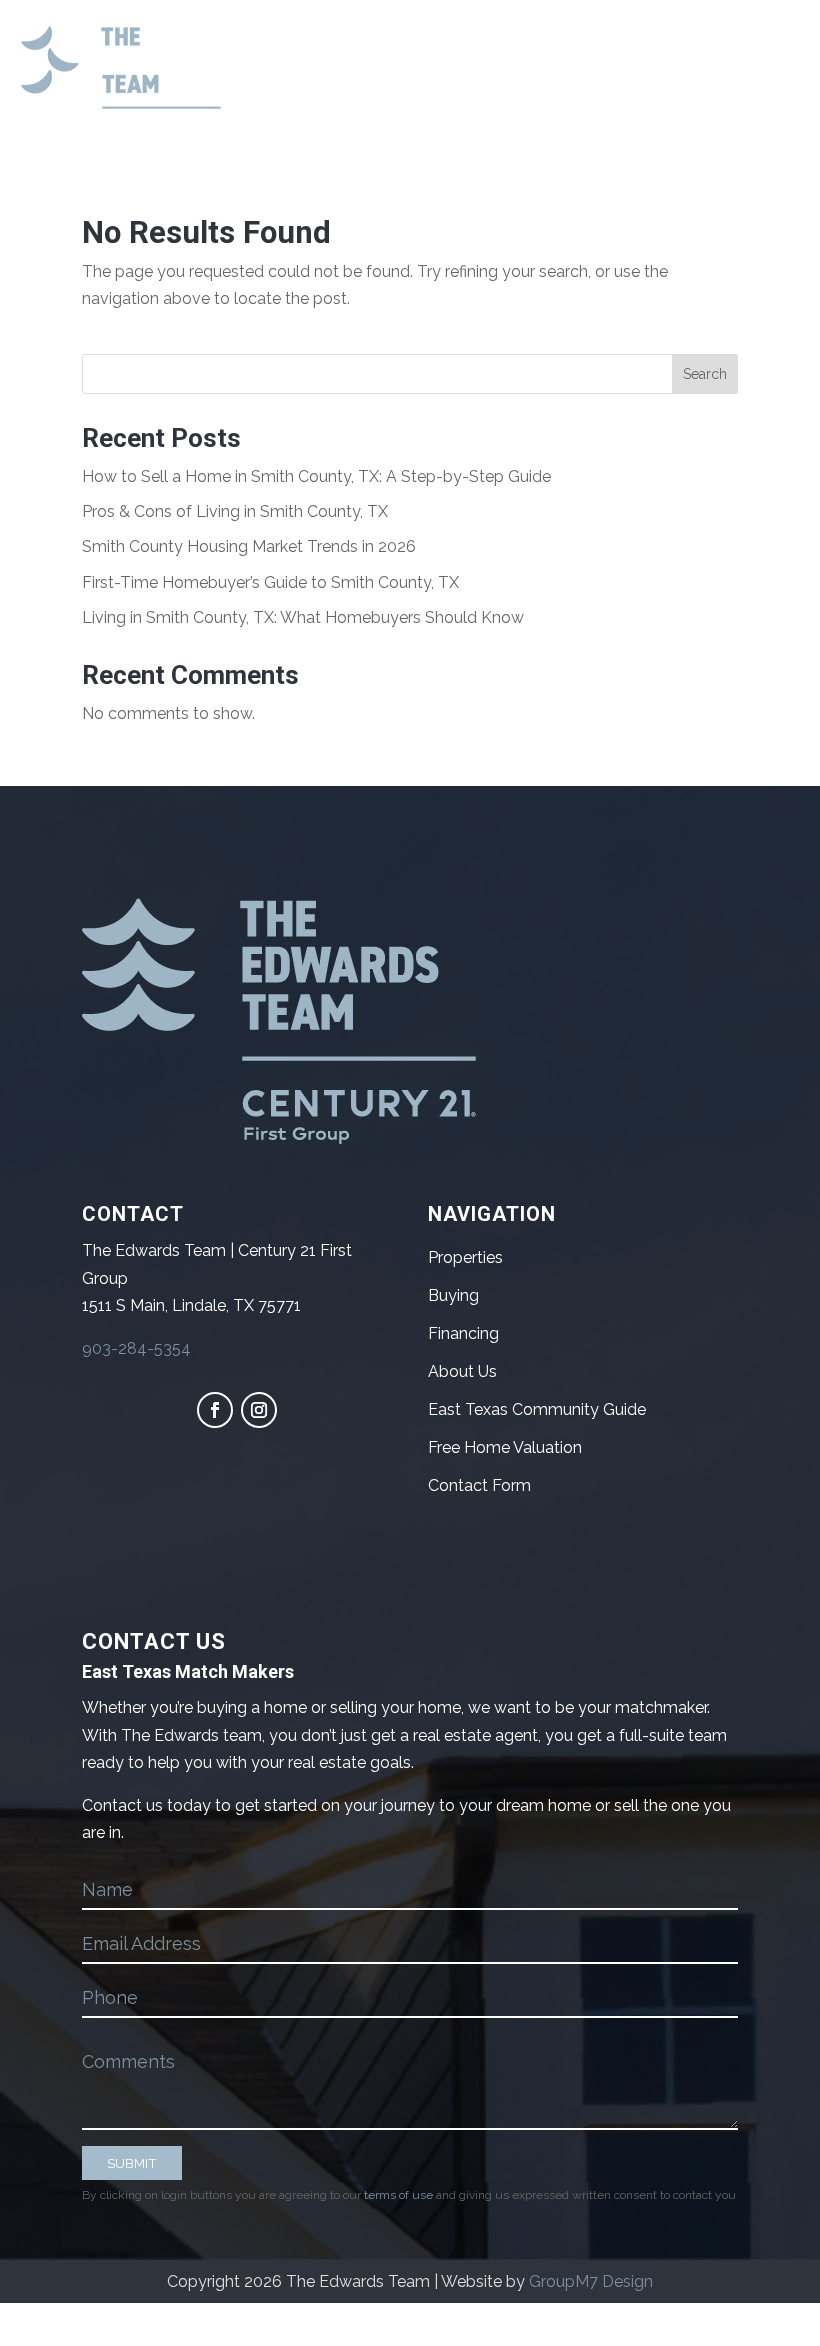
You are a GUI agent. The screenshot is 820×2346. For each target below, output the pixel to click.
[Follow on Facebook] (215, 1410)
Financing (463, 1333)
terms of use (398, 2195)
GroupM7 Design (591, 2281)
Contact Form (479, 1485)
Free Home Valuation (505, 1447)
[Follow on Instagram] (259, 1410)
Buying (453, 1295)
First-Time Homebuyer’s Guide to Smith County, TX (270, 582)
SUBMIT (132, 2163)
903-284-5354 (136, 1348)
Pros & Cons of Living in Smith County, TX (235, 511)
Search (705, 374)
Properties (465, 1257)
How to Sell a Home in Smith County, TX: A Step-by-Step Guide (316, 476)
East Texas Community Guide (537, 1409)
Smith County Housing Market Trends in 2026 (249, 546)
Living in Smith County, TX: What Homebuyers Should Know (303, 617)
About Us (462, 1371)
